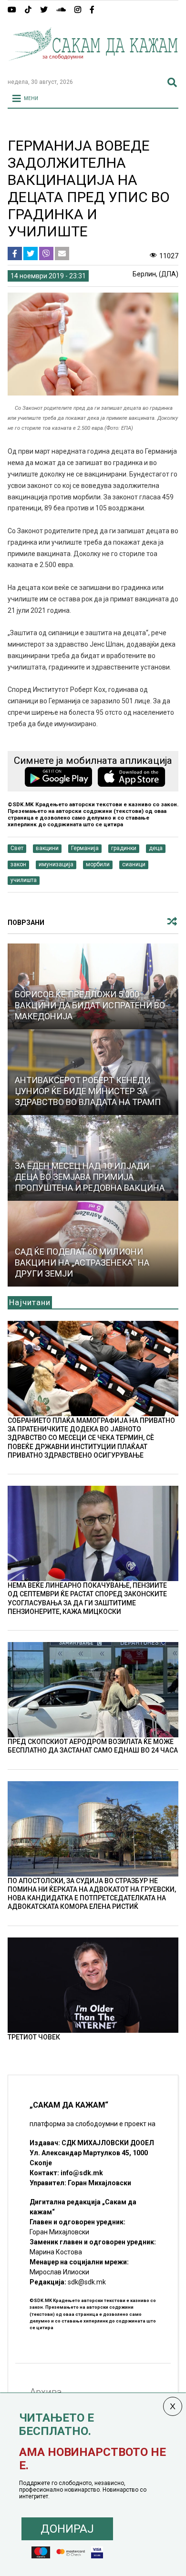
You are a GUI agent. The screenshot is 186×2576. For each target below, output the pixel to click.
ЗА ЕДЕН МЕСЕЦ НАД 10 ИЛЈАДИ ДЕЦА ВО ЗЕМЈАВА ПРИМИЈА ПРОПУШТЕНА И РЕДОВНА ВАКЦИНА (90, 1177)
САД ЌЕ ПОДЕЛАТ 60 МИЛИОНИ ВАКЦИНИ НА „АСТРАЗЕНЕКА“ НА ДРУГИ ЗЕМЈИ (82, 1263)
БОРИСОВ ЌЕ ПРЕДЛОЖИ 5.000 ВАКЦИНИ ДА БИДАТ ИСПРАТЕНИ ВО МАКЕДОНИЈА (90, 1005)
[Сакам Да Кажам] (93, 67)
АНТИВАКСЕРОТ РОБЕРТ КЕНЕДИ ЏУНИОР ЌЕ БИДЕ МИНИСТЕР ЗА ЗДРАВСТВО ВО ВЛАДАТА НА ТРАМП (88, 1091)
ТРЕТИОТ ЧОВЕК (34, 2037)
